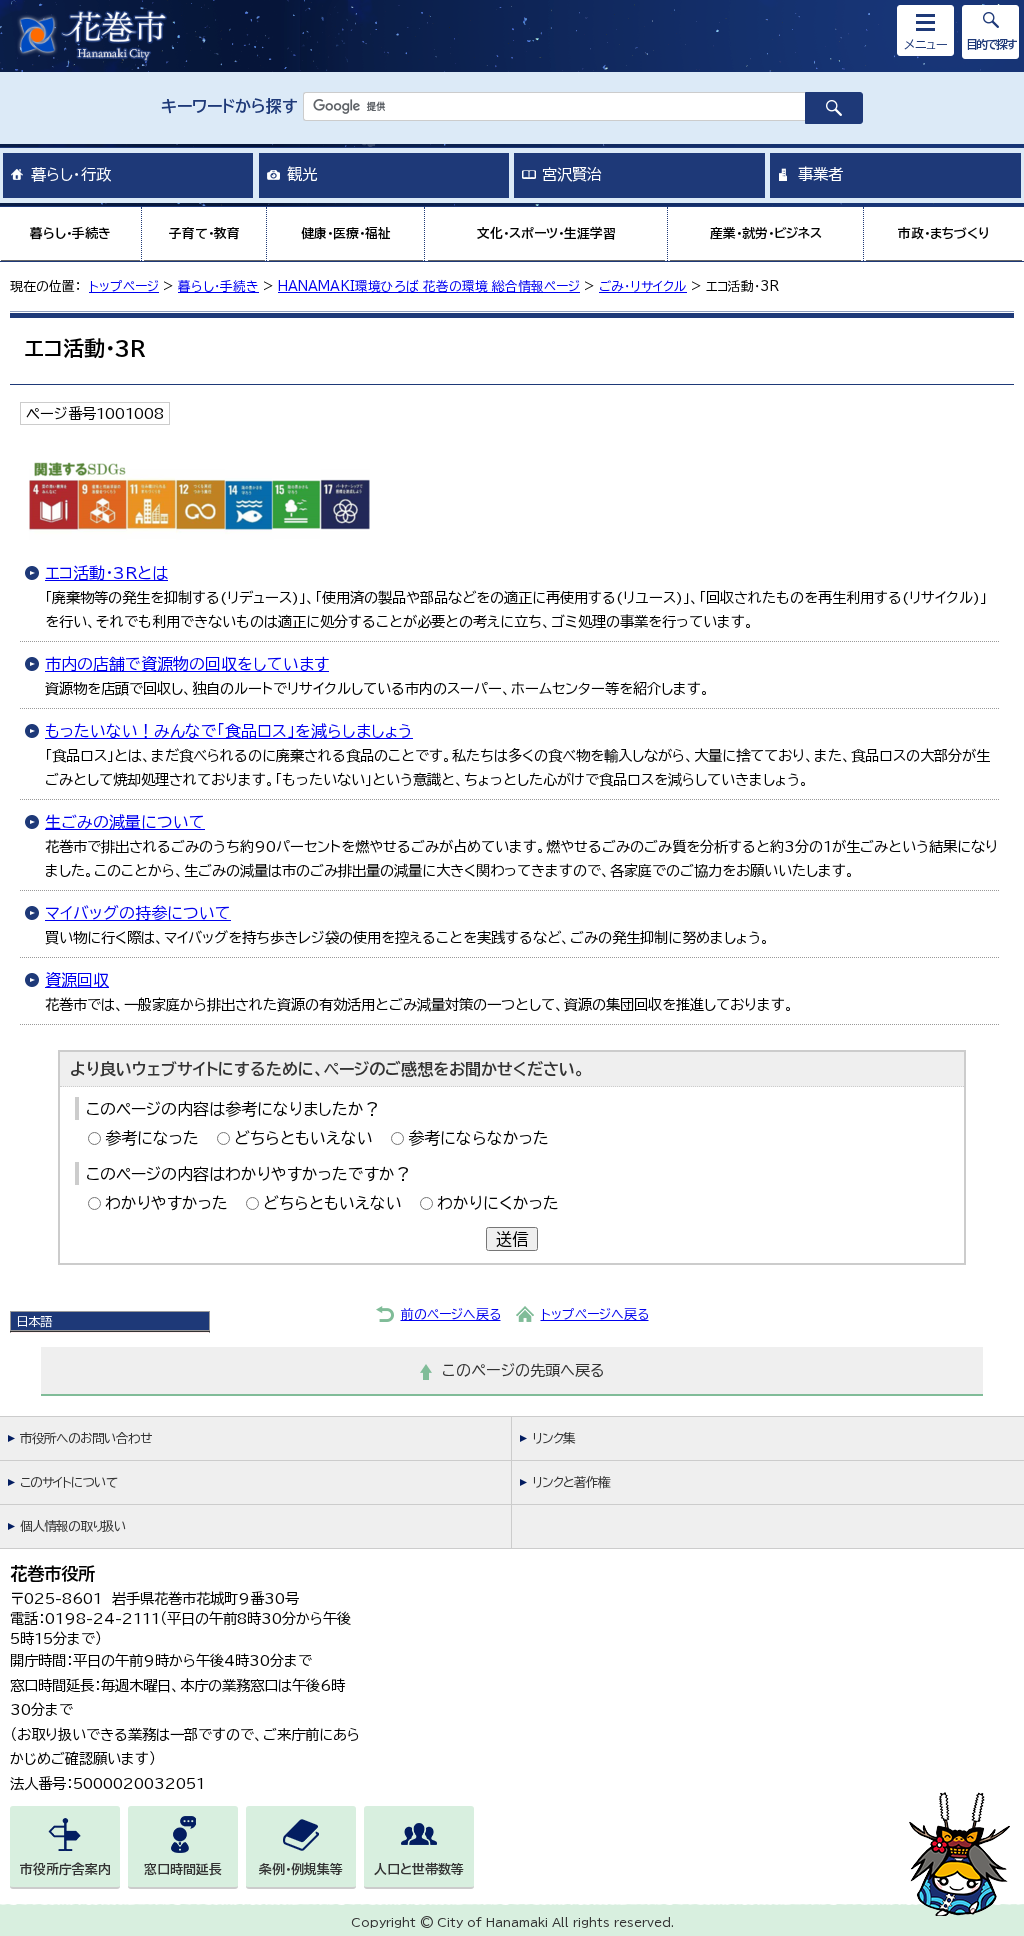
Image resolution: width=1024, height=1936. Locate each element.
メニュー (926, 44)
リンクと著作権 (571, 1482)
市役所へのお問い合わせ (85, 1438)
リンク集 (553, 1438)
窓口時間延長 (183, 1869)
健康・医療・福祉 (346, 233)
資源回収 (77, 980)
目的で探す (991, 44)
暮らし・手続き (70, 233)
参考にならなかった (478, 1138)
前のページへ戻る (451, 1314)
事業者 (820, 174)
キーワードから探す (229, 106)
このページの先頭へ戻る (523, 1370)
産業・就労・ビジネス (766, 233)
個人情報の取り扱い (73, 1526)
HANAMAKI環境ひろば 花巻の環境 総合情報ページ (429, 286)
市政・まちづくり (944, 233)
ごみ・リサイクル (643, 286)
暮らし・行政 (71, 174)
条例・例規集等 (301, 1869)
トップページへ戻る (595, 1314)
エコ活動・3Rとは (106, 573)
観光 (302, 174)
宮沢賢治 (572, 174)
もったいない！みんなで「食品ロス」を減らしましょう (229, 731)
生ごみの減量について (125, 822)
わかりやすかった (166, 1203)
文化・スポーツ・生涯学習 (546, 233)
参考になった (152, 1138)
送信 (512, 1239)
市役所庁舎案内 (65, 1869)
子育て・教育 (204, 233)
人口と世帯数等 (419, 1869)
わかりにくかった (498, 1203)
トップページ (124, 286)
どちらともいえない (303, 1138)
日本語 (34, 1321)
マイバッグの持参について (138, 913)
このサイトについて (68, 1482)
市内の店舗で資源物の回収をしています (187, 664)
